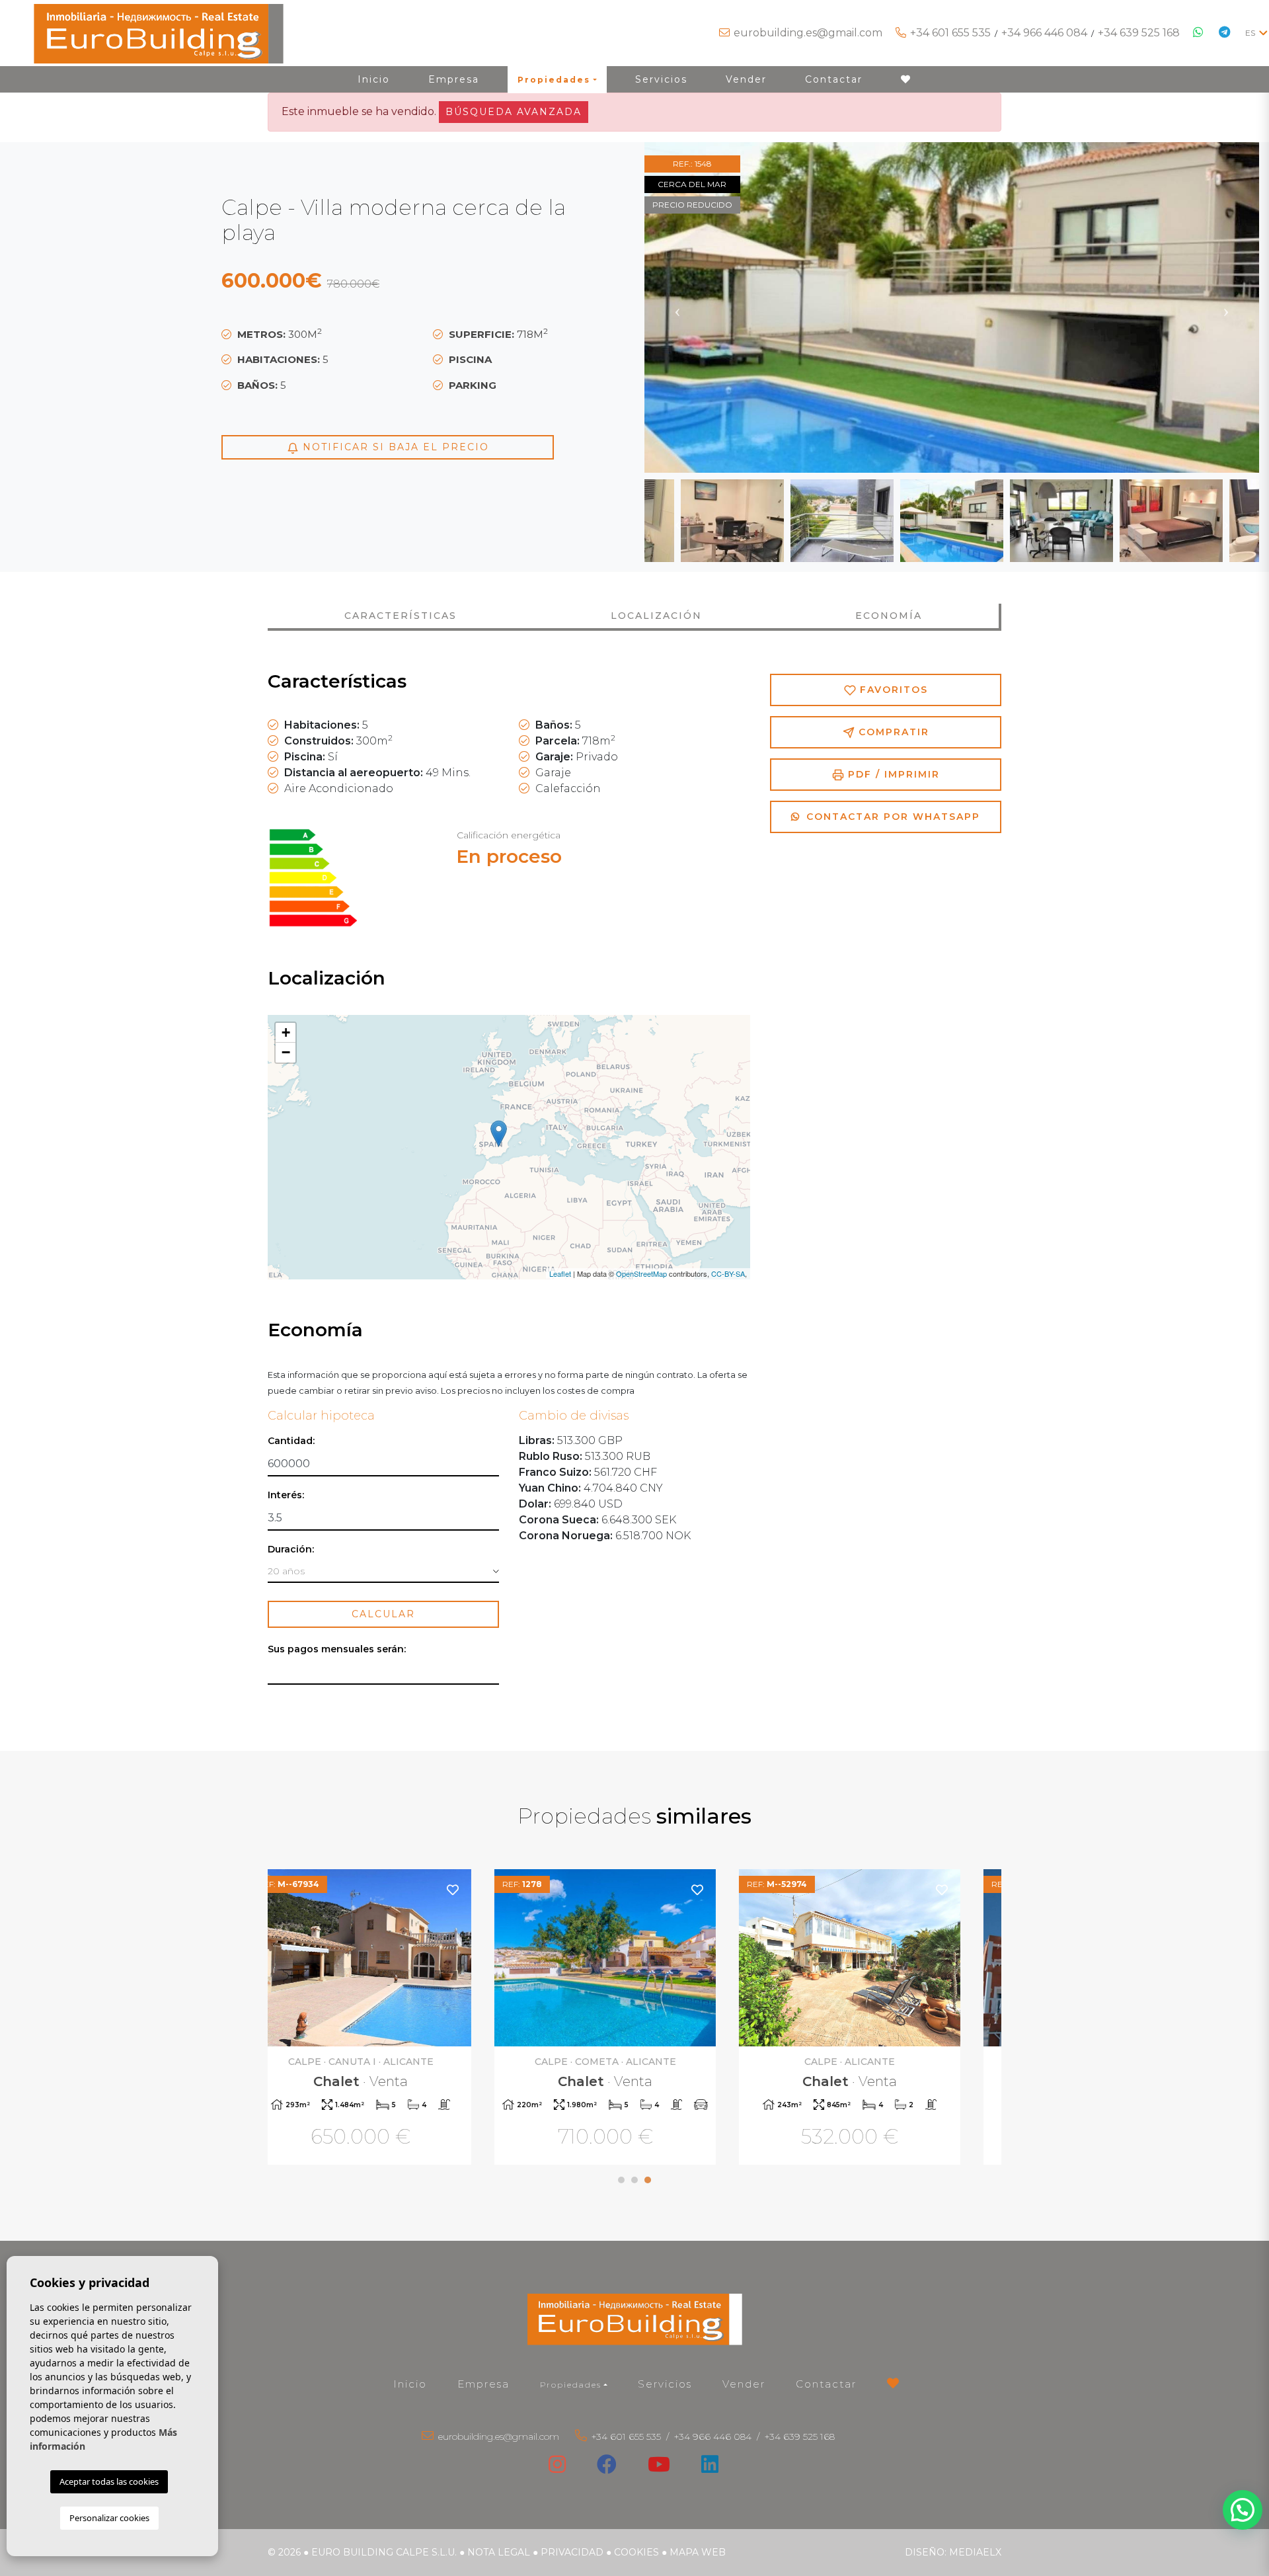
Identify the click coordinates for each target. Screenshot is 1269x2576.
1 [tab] (621, 2180)
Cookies (636, 2552)
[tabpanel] (390, 2019)
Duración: (291, 1550)
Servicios (661, 79)
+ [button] (286, 1032)
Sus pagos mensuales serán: (337, 1649)
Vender (746, 79)
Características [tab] (401, 616)
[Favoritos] (481, 1889)
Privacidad (572, 2552)
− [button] (286, 1052)
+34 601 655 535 (950, 33)
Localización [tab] (656, 616)
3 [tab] (648, 2180)
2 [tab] (634, 2180)
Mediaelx (975, 2552)
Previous (677, 307)
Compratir (892, 732)
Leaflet (560, 1273)
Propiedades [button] (554, 80)
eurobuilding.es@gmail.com (808, 33)
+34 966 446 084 (1044, 33)
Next (1226, 307)
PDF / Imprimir (892, 774)
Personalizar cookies (109, 2518)
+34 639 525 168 (1139, 33)
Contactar (834, 79)
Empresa (454, 79)
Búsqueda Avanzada (514, 112)
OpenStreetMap (641, 1273)
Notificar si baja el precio (394, 447)
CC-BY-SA (728, 1273)
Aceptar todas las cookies (109, 2481)
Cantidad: (291, 1441)
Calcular (383, 1614)
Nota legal (499, 2552)
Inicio (374, 79)
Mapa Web (698, 2552)
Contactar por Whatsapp (891, 817)
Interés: (286, 1495)
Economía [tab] (889, 616)
